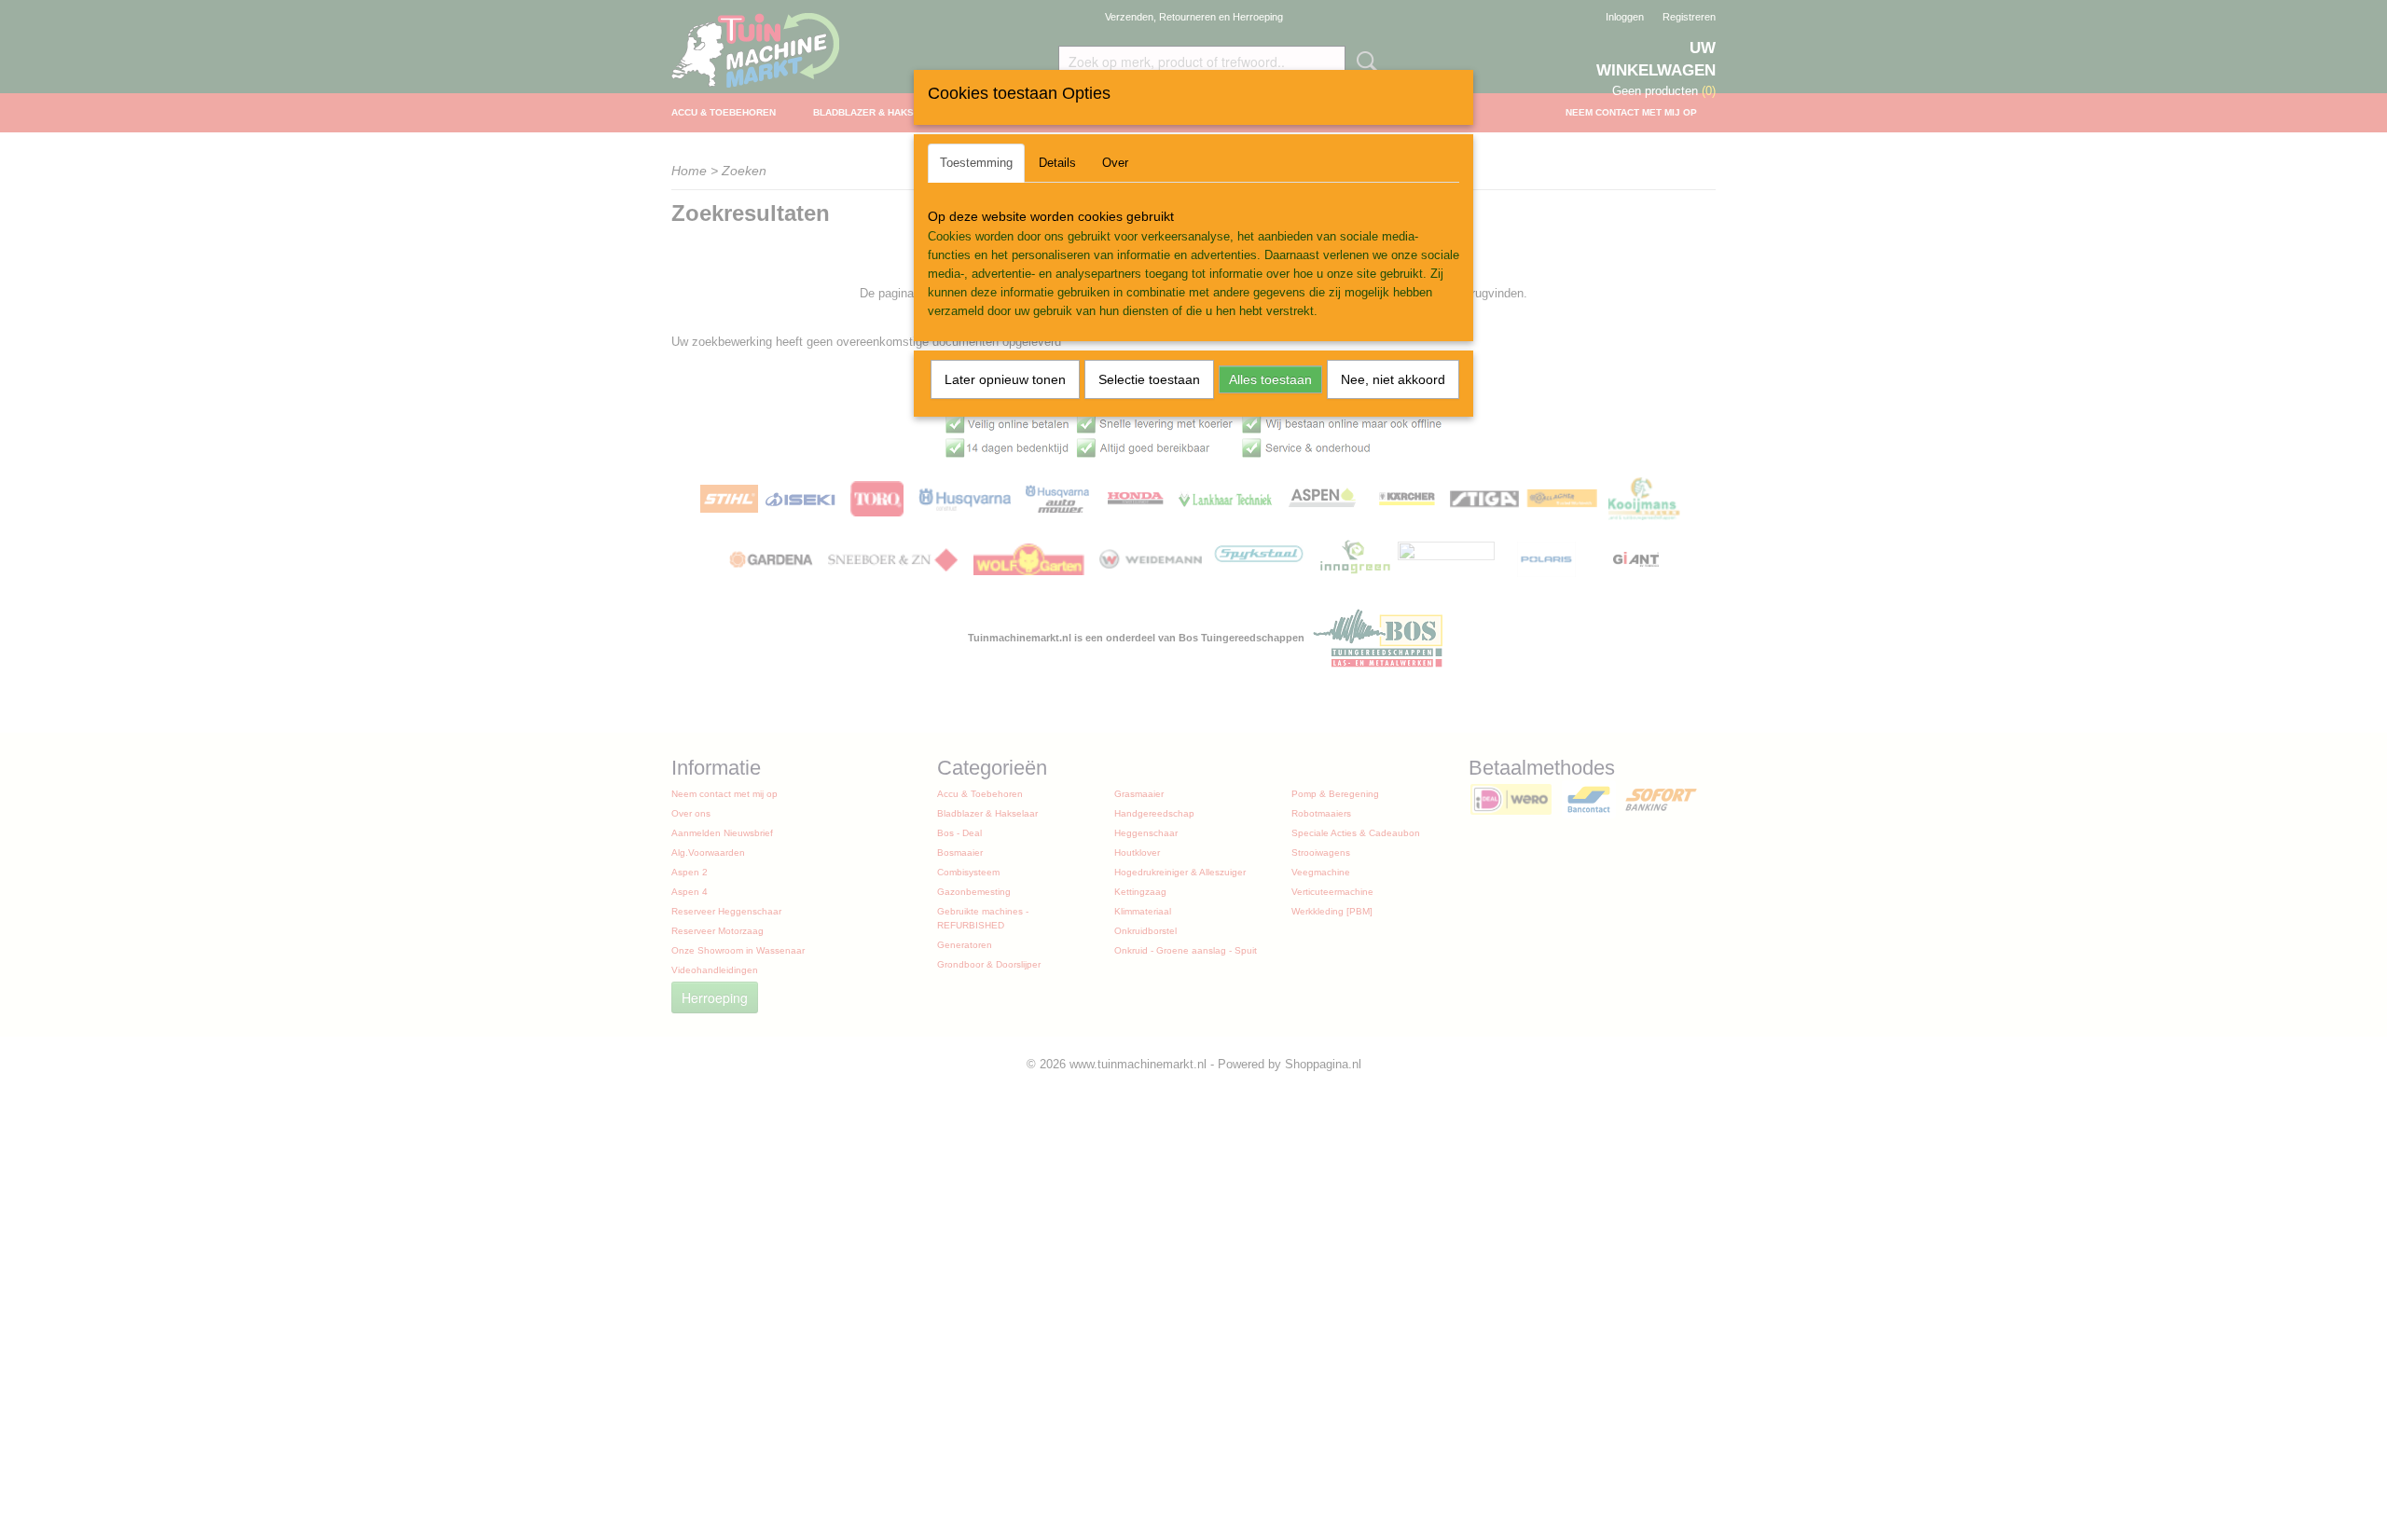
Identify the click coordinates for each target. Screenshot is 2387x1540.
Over (1115, 163)
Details (1057, 163)
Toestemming (976, 163)
